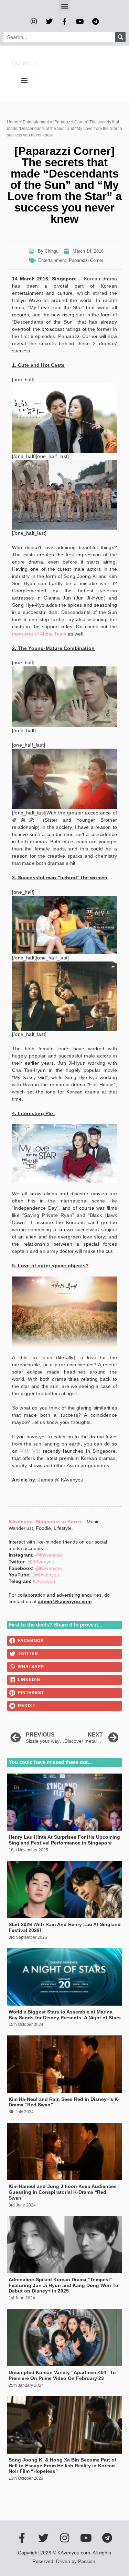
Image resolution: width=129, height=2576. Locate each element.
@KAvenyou (49, 1555)
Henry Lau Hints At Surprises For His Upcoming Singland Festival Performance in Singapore (64, 1840)
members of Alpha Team (39, 634)
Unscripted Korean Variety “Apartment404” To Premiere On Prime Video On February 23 (62, 2375)
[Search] (120, 37)
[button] (64, 6)
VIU (24, 1451)
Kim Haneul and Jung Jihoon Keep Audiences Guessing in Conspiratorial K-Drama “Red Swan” (63, 2192)
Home (13, 122)
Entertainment (36, 122)
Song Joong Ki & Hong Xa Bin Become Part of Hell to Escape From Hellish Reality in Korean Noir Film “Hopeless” (62, 2466)
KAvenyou (44, 1581)
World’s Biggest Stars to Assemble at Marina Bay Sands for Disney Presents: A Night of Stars (65, 2015)
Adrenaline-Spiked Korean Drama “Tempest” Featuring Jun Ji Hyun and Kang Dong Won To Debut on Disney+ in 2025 (63, 2285)
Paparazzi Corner (86, 260)
